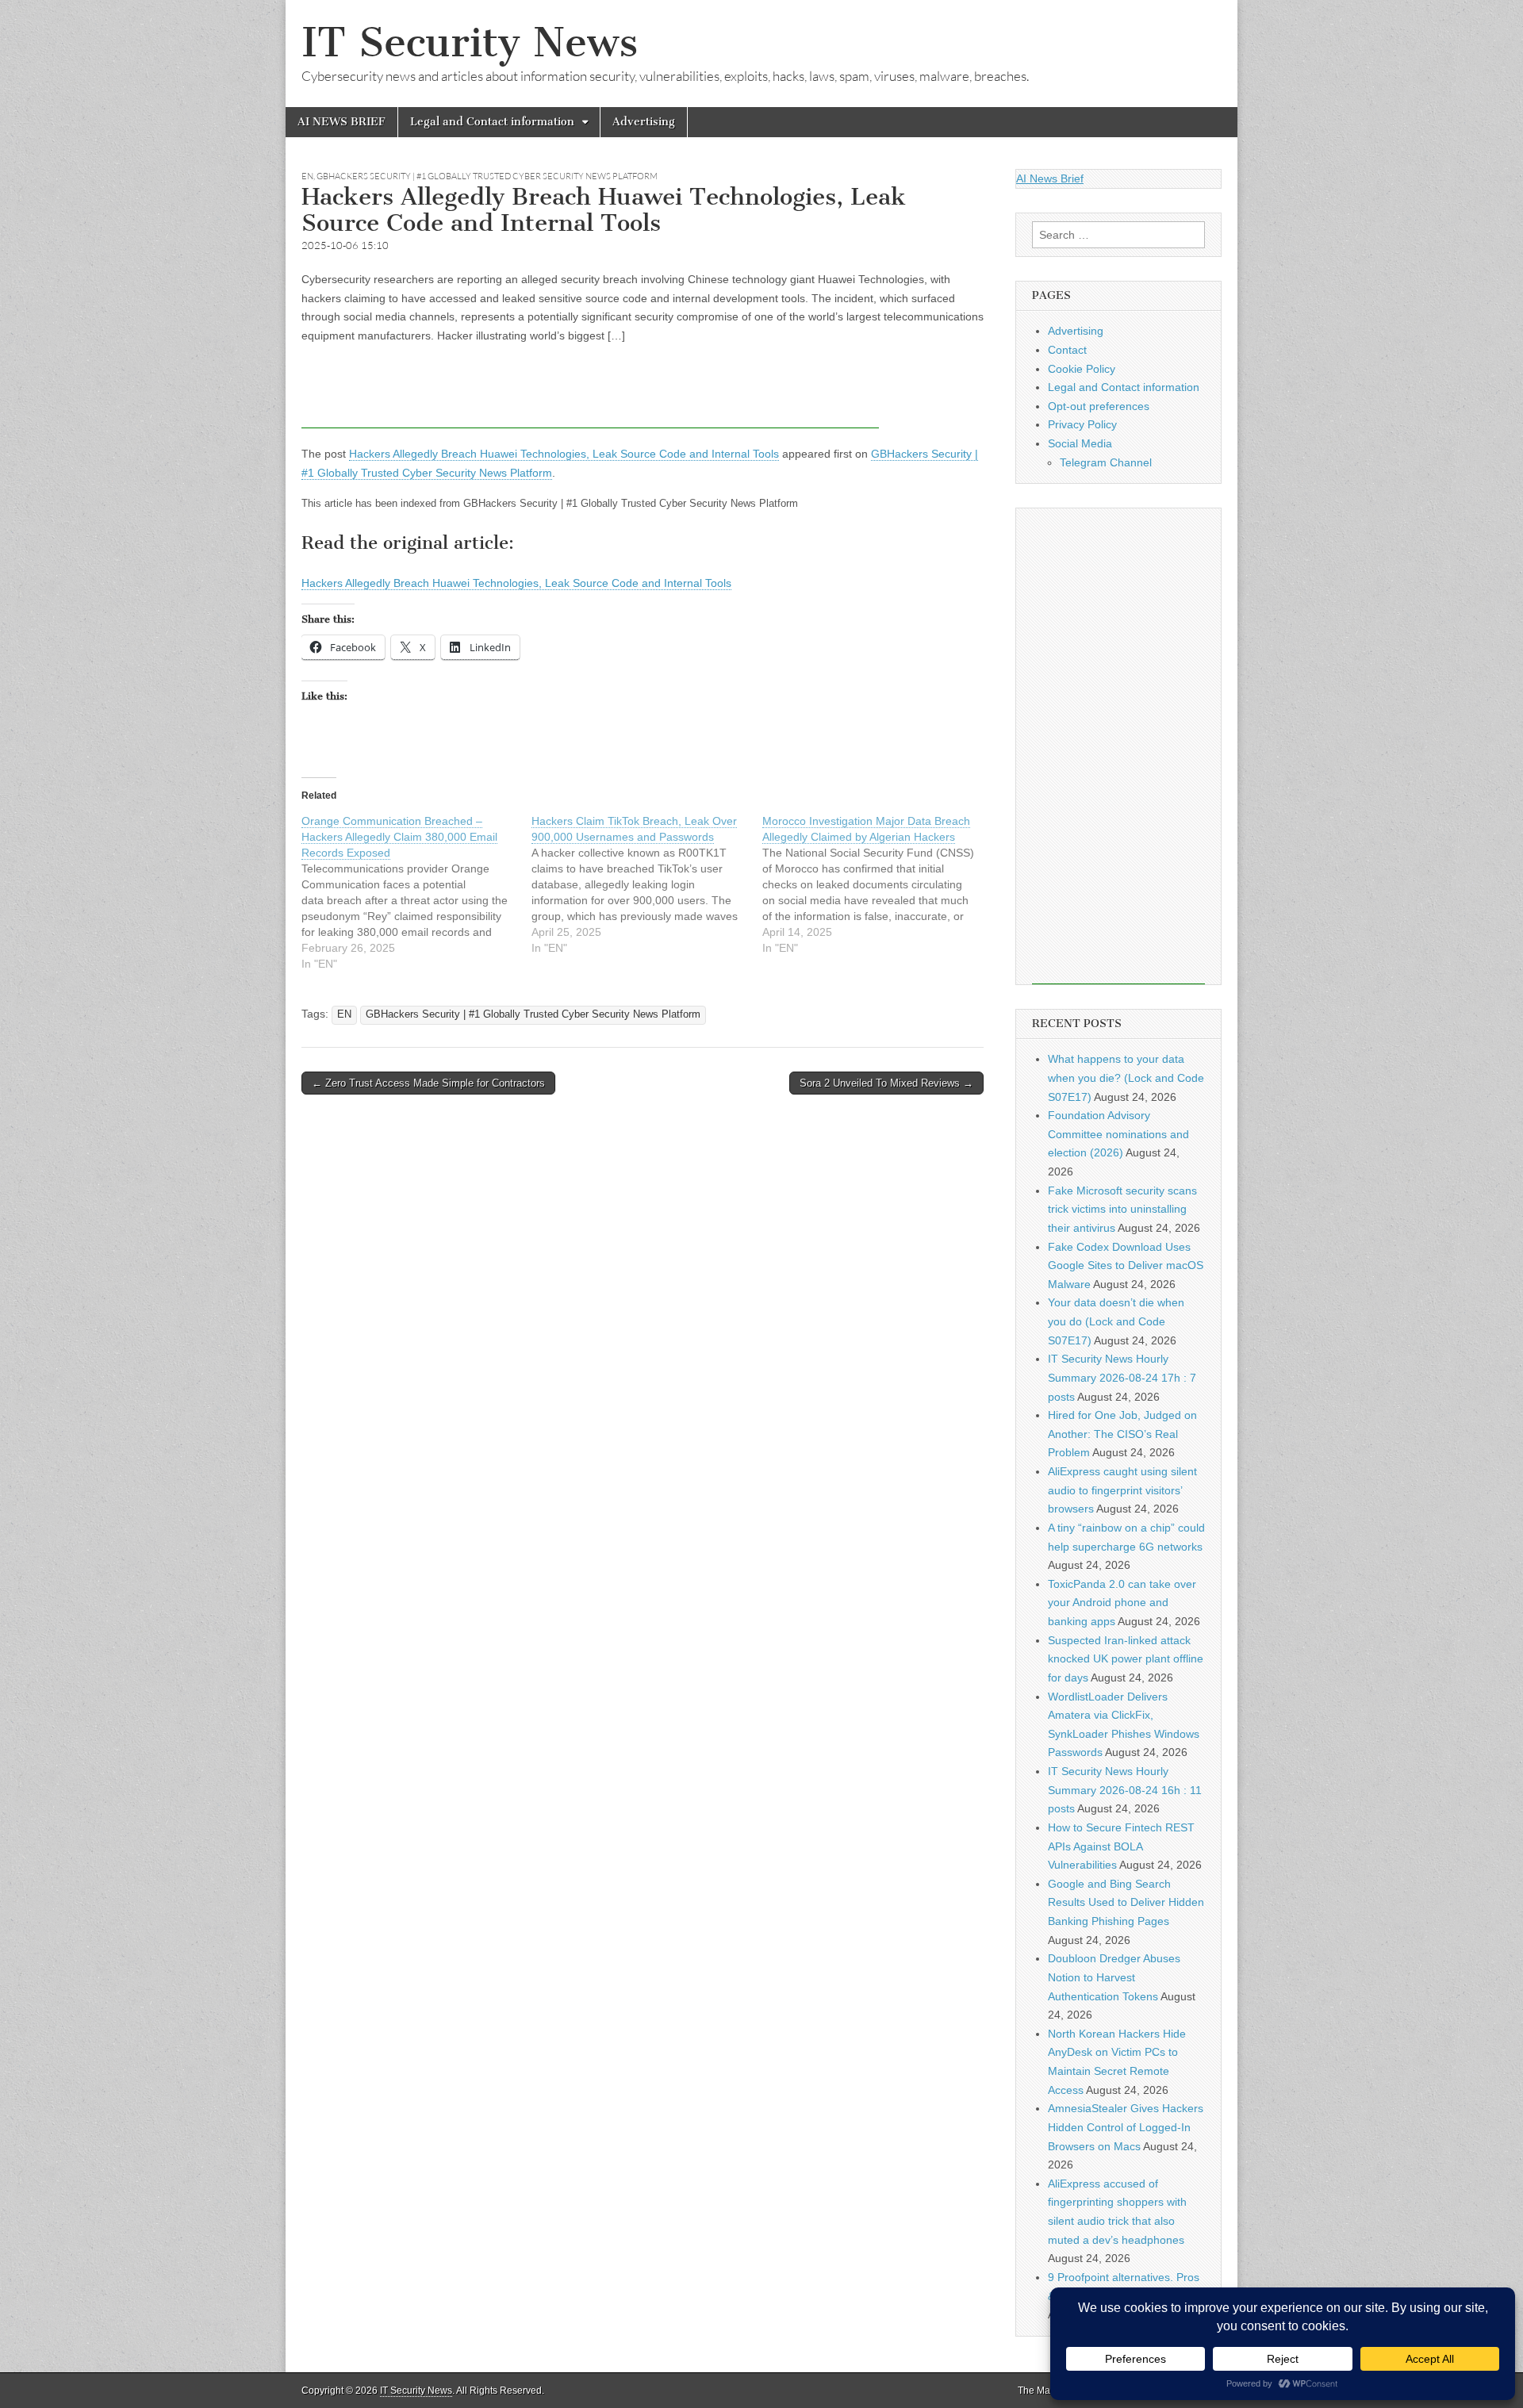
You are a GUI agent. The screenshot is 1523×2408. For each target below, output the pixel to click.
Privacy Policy (1082, 424)
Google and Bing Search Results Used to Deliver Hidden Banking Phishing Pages (1126, 1902)
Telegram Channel (1106, 462)
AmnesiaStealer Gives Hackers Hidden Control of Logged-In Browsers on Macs (1126, 2127)
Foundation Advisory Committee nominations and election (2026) (1118, 1134)
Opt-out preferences (1099, 406)
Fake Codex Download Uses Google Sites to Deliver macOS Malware (1126, 1265)
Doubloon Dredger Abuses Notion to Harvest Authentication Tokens (1114, 1977)
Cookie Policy (1082, 369)
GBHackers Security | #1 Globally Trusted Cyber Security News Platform (487, 176)
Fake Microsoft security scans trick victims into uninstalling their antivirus (1122, 1209)
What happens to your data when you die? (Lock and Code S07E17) (1126, 1077)
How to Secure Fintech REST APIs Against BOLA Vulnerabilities (1121, 1846)
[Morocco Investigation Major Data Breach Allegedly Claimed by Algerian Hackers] (877, 884)
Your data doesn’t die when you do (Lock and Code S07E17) (1116, 1321)
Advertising (644, 122)
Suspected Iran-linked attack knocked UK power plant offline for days (1126, 1659)
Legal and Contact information (492, 122)
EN (307, 176)
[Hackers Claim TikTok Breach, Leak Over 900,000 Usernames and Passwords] (646, 884)
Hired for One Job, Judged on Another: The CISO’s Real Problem (1122, 1434)
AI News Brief (1050, 178)
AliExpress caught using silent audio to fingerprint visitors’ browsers (1122, 1490)
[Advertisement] (590, 393)
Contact (1067, 350)
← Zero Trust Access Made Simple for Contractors (428, 1083)
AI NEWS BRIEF (341, 122)
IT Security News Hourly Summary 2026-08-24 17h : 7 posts (1122, 1377)
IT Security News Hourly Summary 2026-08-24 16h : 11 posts (1125, 1790)
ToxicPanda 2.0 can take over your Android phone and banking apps (1122, 1603)
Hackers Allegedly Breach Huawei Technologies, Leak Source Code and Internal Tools (564, 454)
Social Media (1080, 443)
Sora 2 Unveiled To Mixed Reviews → (886, 1083)
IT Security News (470, 42)
